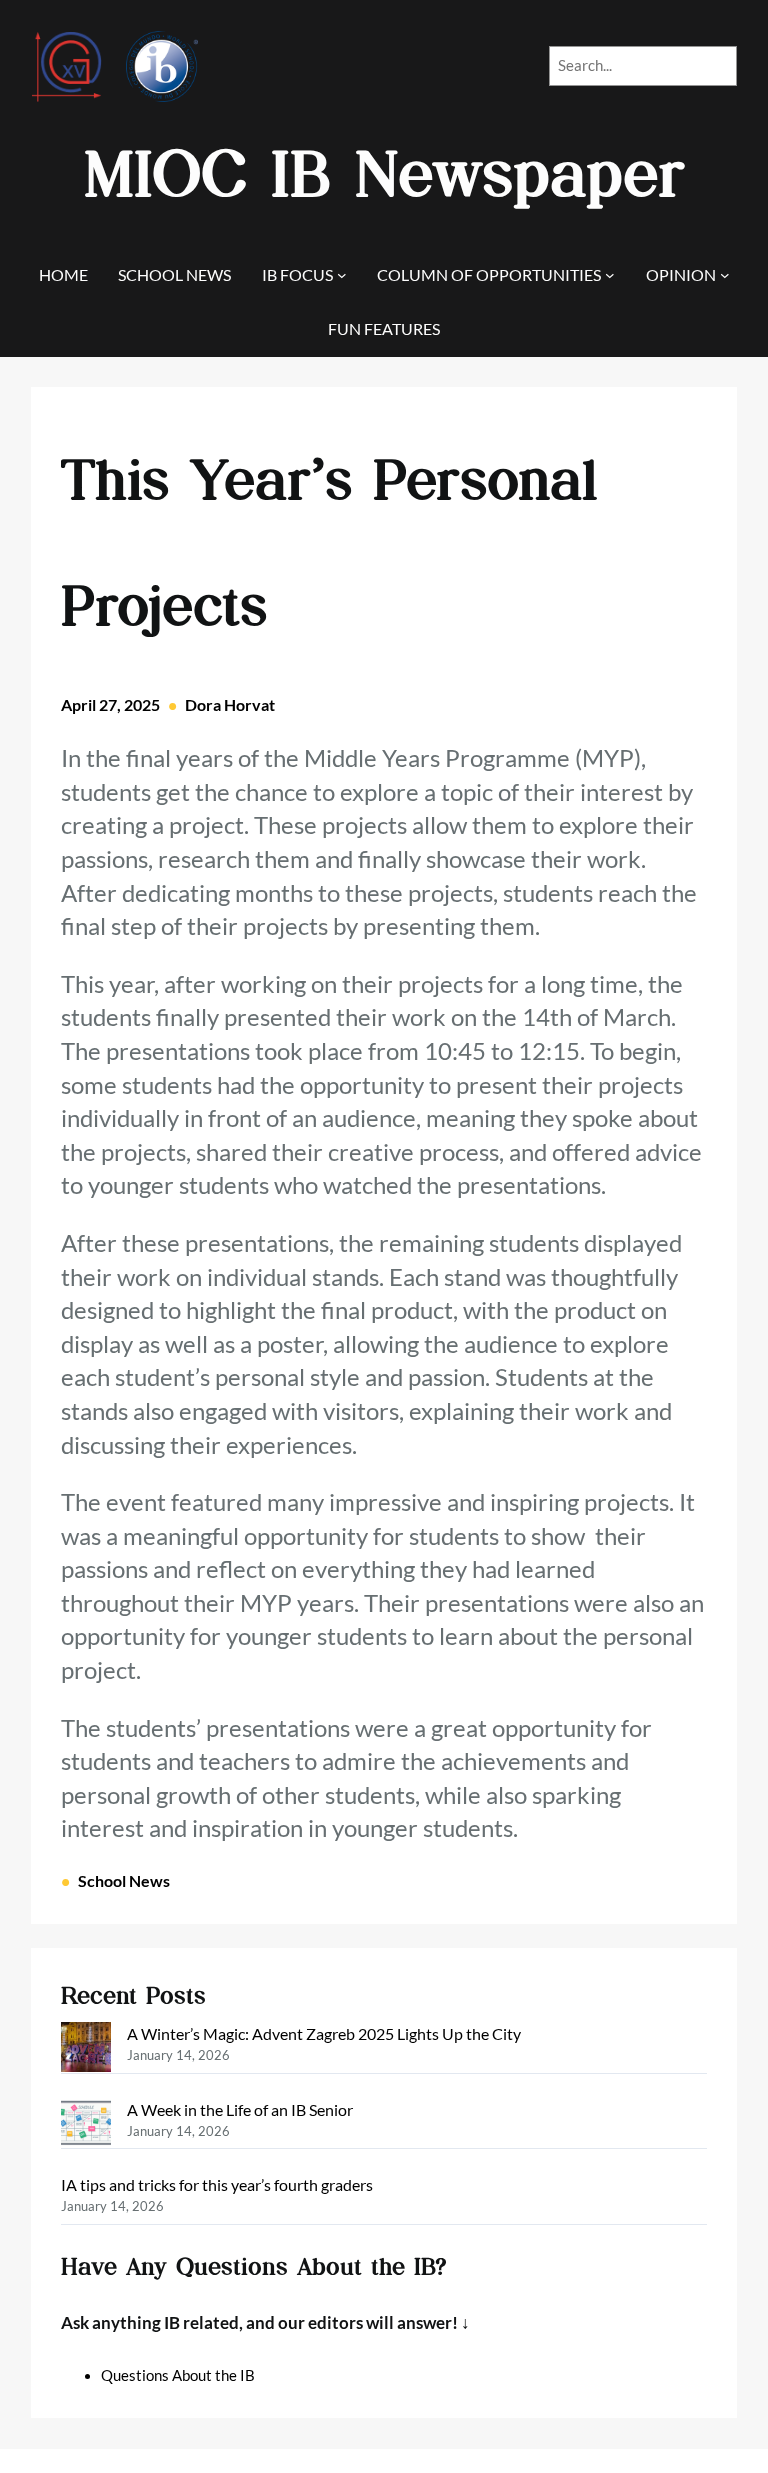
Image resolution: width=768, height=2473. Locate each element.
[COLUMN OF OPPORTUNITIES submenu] (610, 275)
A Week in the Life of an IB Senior (240, 2109)
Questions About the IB (178, 2375)
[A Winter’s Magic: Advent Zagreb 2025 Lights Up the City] (86, 2050)
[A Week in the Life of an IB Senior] (86, 2126)
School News (124, 1880)
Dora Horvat (230, 704)
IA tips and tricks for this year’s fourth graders (217, 2184)
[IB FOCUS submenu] (342, 275)
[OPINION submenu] (725, 275)
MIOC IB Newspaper (384, 174)
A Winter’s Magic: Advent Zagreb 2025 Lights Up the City (324, 2033)
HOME (63, 274)
